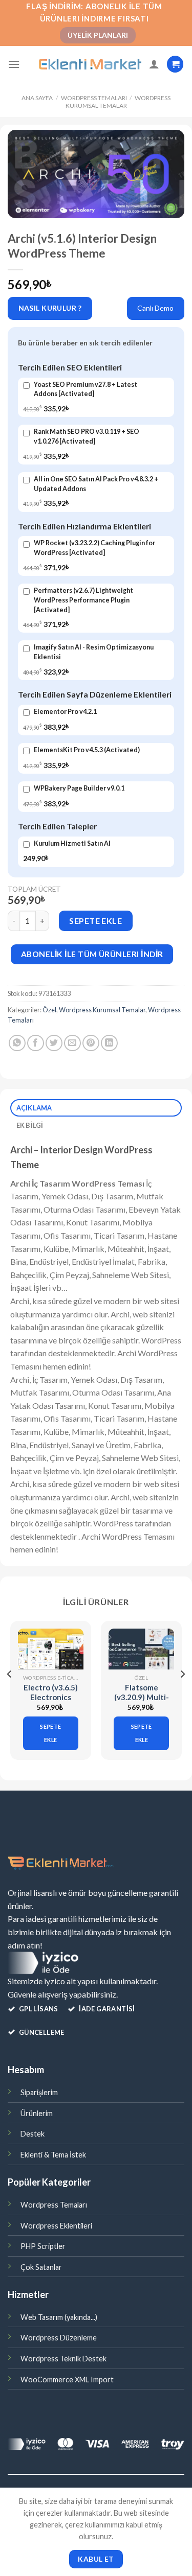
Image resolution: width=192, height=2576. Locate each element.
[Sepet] (175, 64)
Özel (49, 1010)
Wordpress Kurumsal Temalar (118, 101)
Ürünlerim (37, 2113)
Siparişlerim (39, 2092)
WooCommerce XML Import (67, 2380)
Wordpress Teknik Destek (63, 2359)
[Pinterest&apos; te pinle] (91, 1043)
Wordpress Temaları (94, 98)
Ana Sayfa (37, 98)
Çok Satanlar (41, 2267)
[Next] (182, 1695)
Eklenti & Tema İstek (53, 2155)
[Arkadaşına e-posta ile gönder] (72, 1043)
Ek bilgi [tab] (30, 1125)
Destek (33, 2134)
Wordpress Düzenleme (59, 2338)
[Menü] (14, 64)
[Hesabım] (154, 64)
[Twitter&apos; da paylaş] (54, 1043)
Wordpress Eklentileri (56, 2226)
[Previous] (10, 1695)
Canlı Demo (155, 308)
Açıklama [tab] (34, 1108)
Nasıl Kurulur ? (50, 308)
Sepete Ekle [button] (50, 1733)
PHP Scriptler (43, 2246)
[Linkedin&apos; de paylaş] (109, 1043)
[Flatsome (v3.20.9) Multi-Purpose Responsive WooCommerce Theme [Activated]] (141, 1649)
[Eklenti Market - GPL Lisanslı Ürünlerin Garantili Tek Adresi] (90, 64)
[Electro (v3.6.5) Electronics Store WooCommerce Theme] (51, 1649)
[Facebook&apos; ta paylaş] (36, 1043)
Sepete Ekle (95, 921)
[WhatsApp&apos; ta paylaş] (17, 1043)
